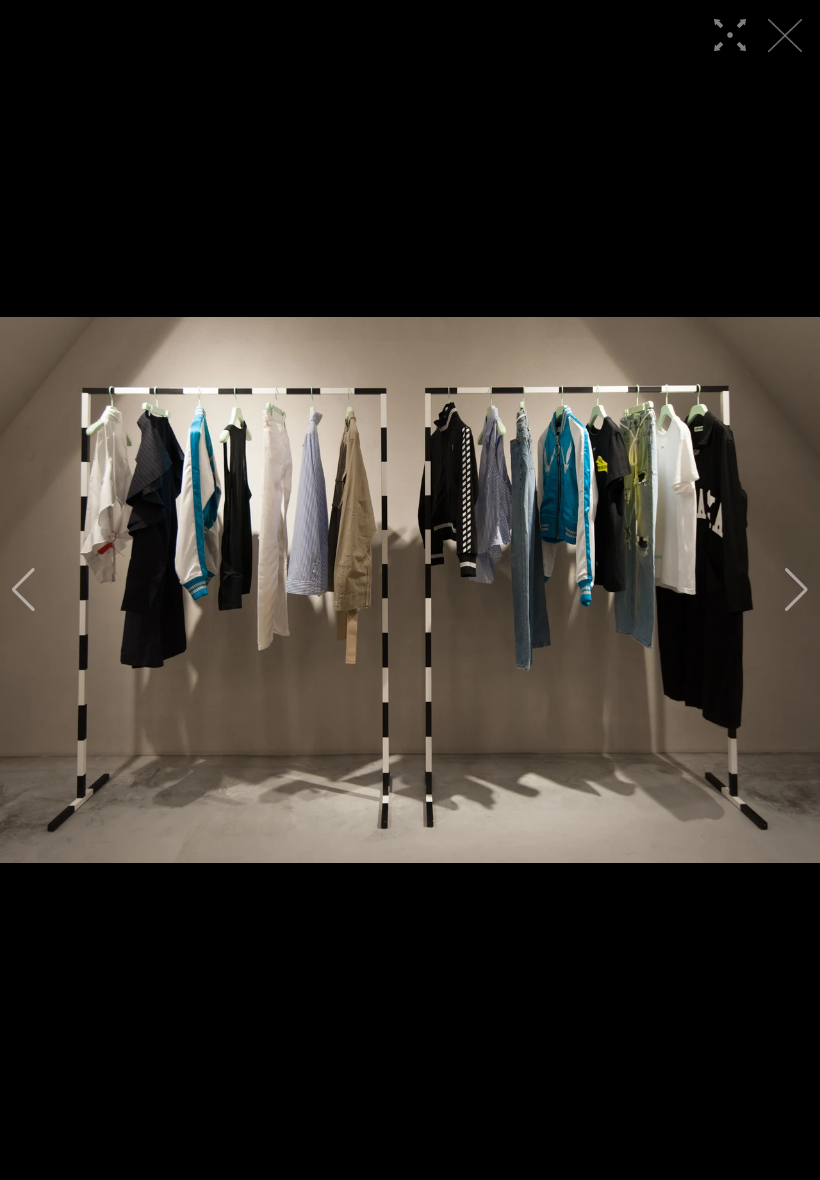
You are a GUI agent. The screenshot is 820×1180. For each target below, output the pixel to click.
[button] (23, 590)
